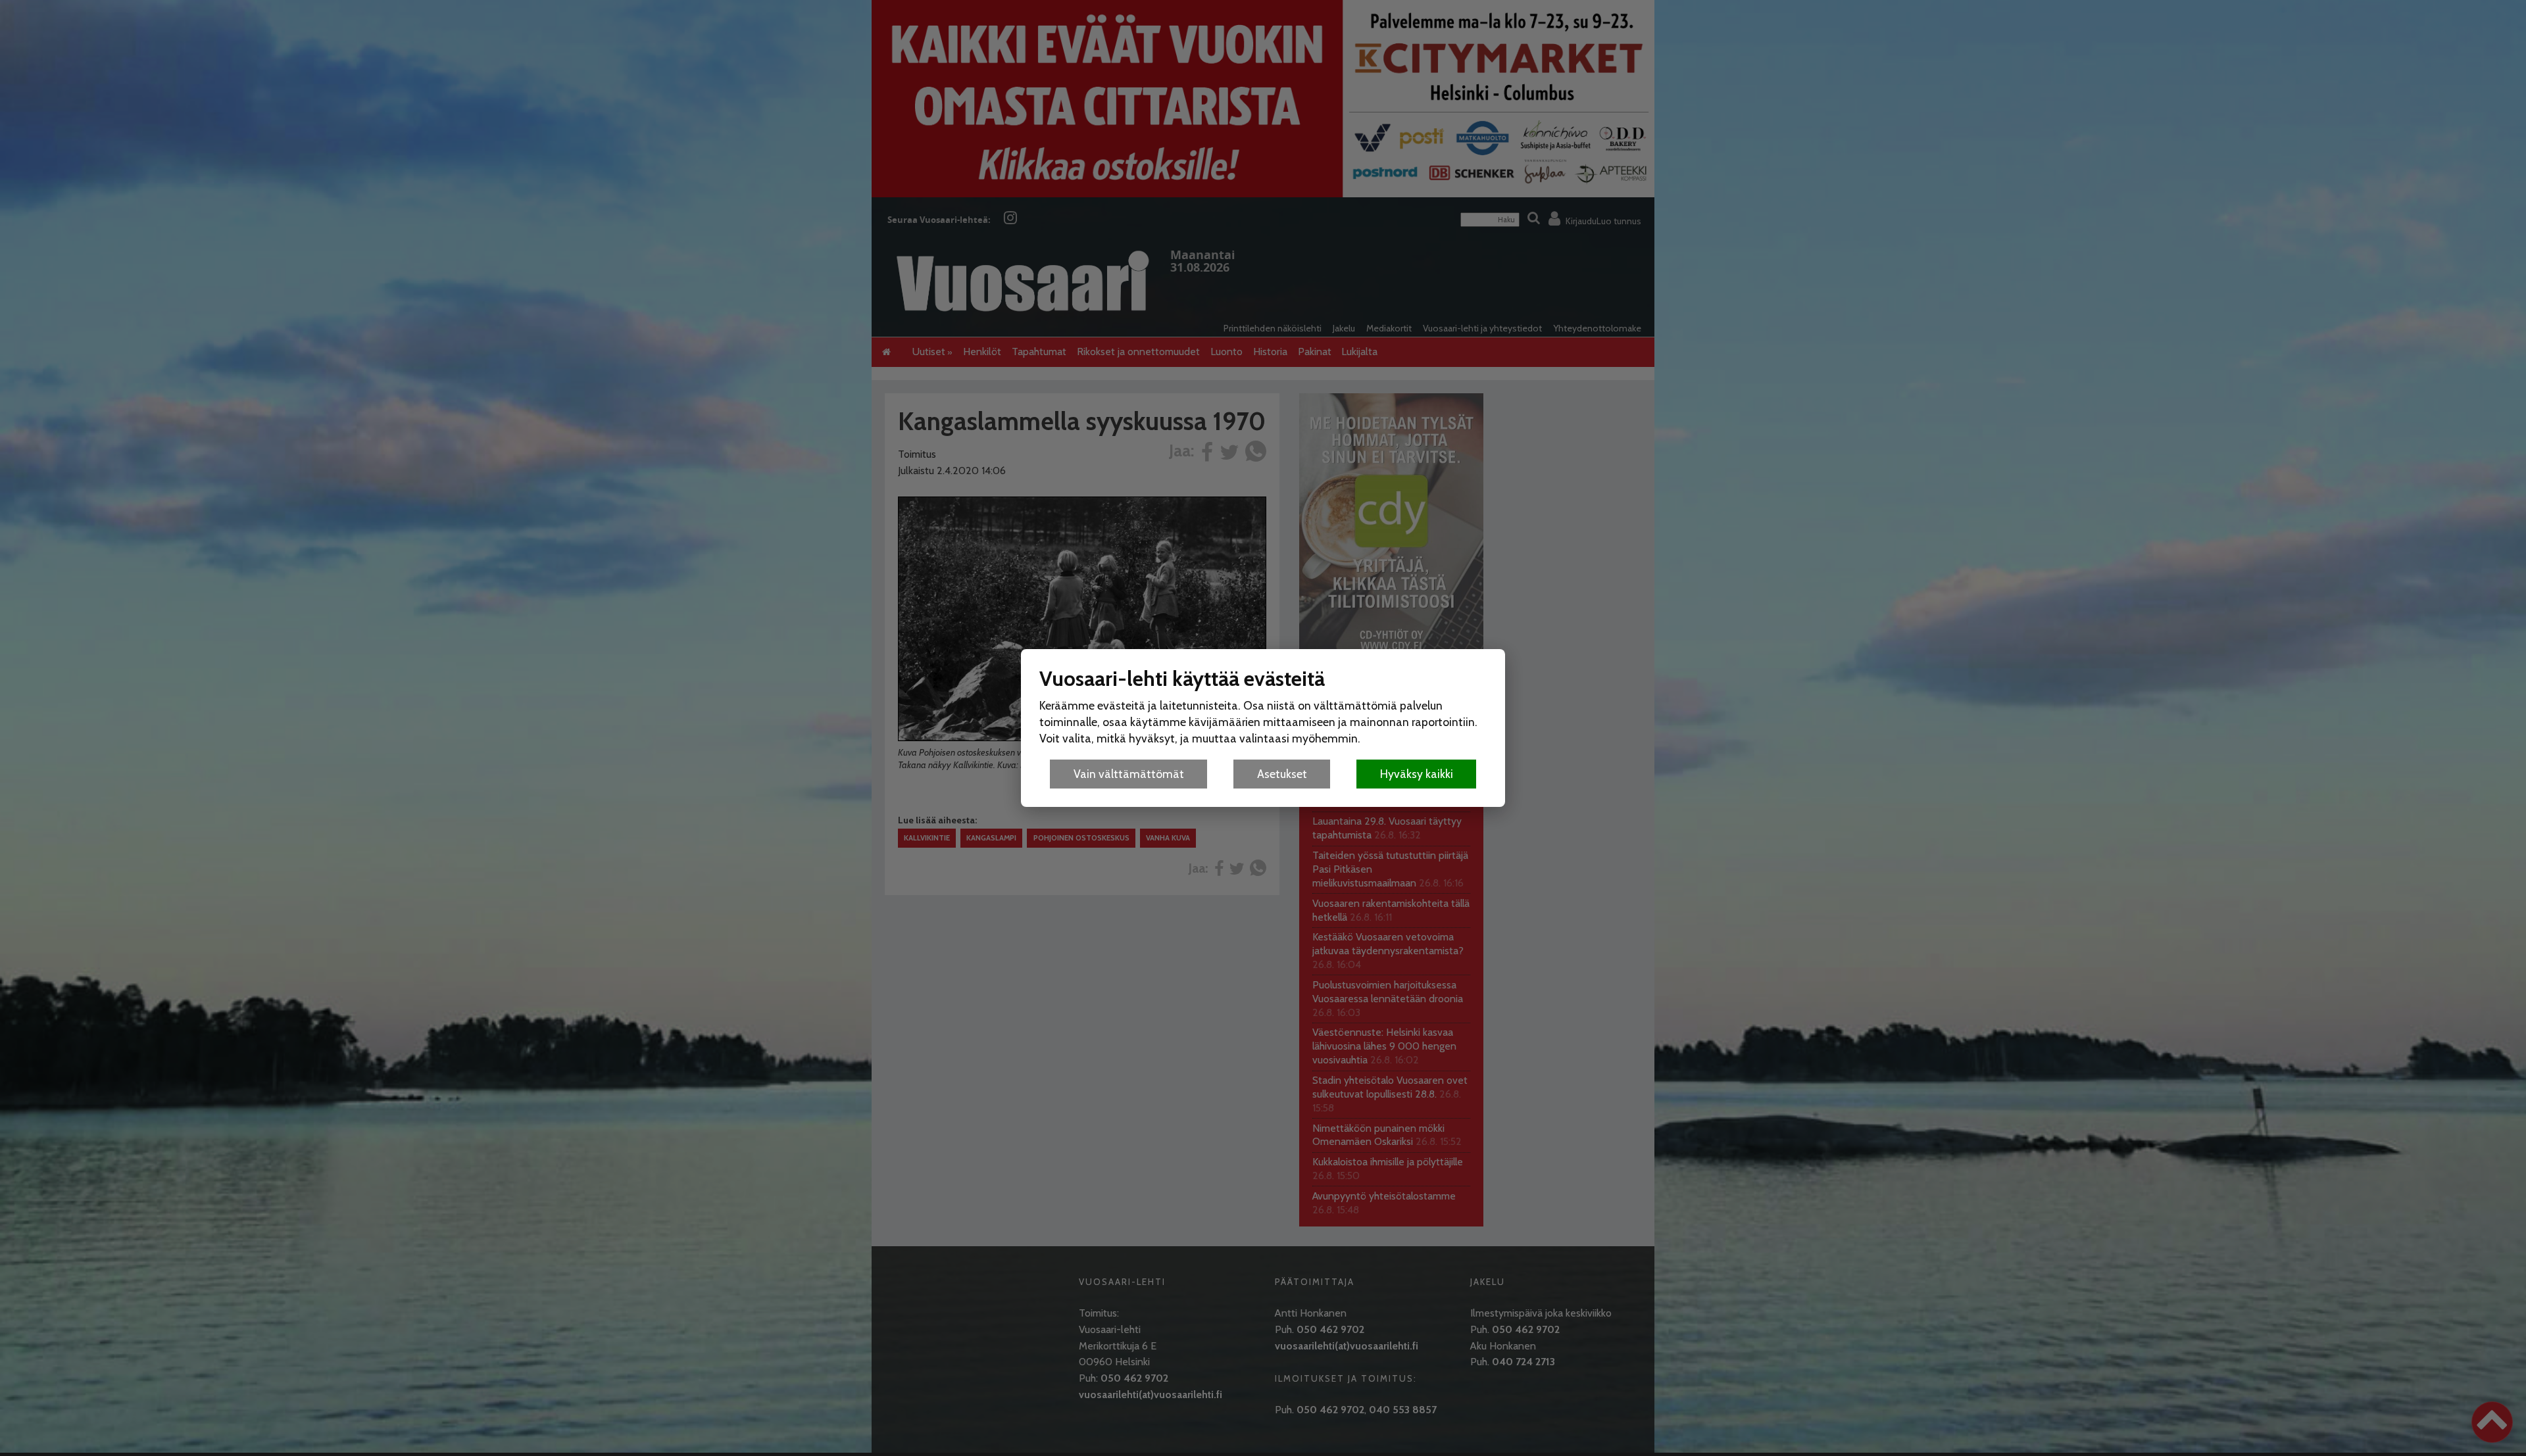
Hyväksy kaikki (1417, 774)
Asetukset (1282, 774)
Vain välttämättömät (1129, 774)
